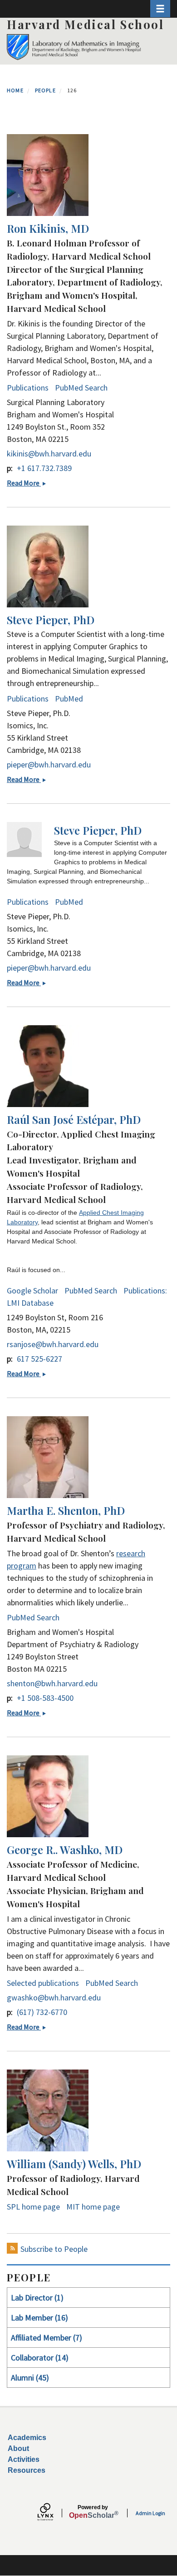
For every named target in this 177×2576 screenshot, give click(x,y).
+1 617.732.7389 (44, 468)
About (18, 2448)
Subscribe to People (54, 2249)
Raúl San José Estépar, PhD (74, 1119)
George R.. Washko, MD (65, 1849)
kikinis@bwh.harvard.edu (49, 454)
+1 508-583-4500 (45, 1698)
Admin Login (150, 2513)
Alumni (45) (30, 2378)
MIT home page (93, 2207)
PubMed (69, 699)
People (45, 90)
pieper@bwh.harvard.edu (49, 764)
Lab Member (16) (39, 2318)
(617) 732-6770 (42, 2012)
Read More (29, 483)
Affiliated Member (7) (47, 2338)
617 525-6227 (39, 1359)
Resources (27, 2470)
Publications (28, 388)
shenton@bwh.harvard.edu (52, 1683)
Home (15, 90)
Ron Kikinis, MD (48, 228)
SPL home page (33, 2207)
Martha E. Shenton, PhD (66, 1510)
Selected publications (43, 1983)
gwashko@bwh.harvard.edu (54, 1997)
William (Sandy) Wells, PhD (74, 2164)
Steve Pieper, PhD (51, 620)
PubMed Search (81, 388)
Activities (24, 2459)
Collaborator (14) (40, 2358)
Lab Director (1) (37, 2298)
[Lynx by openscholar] (53, 2513)
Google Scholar (32, 1291)
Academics (27, 2438)
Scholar (93, 2512)
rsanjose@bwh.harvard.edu (53, 1344)
